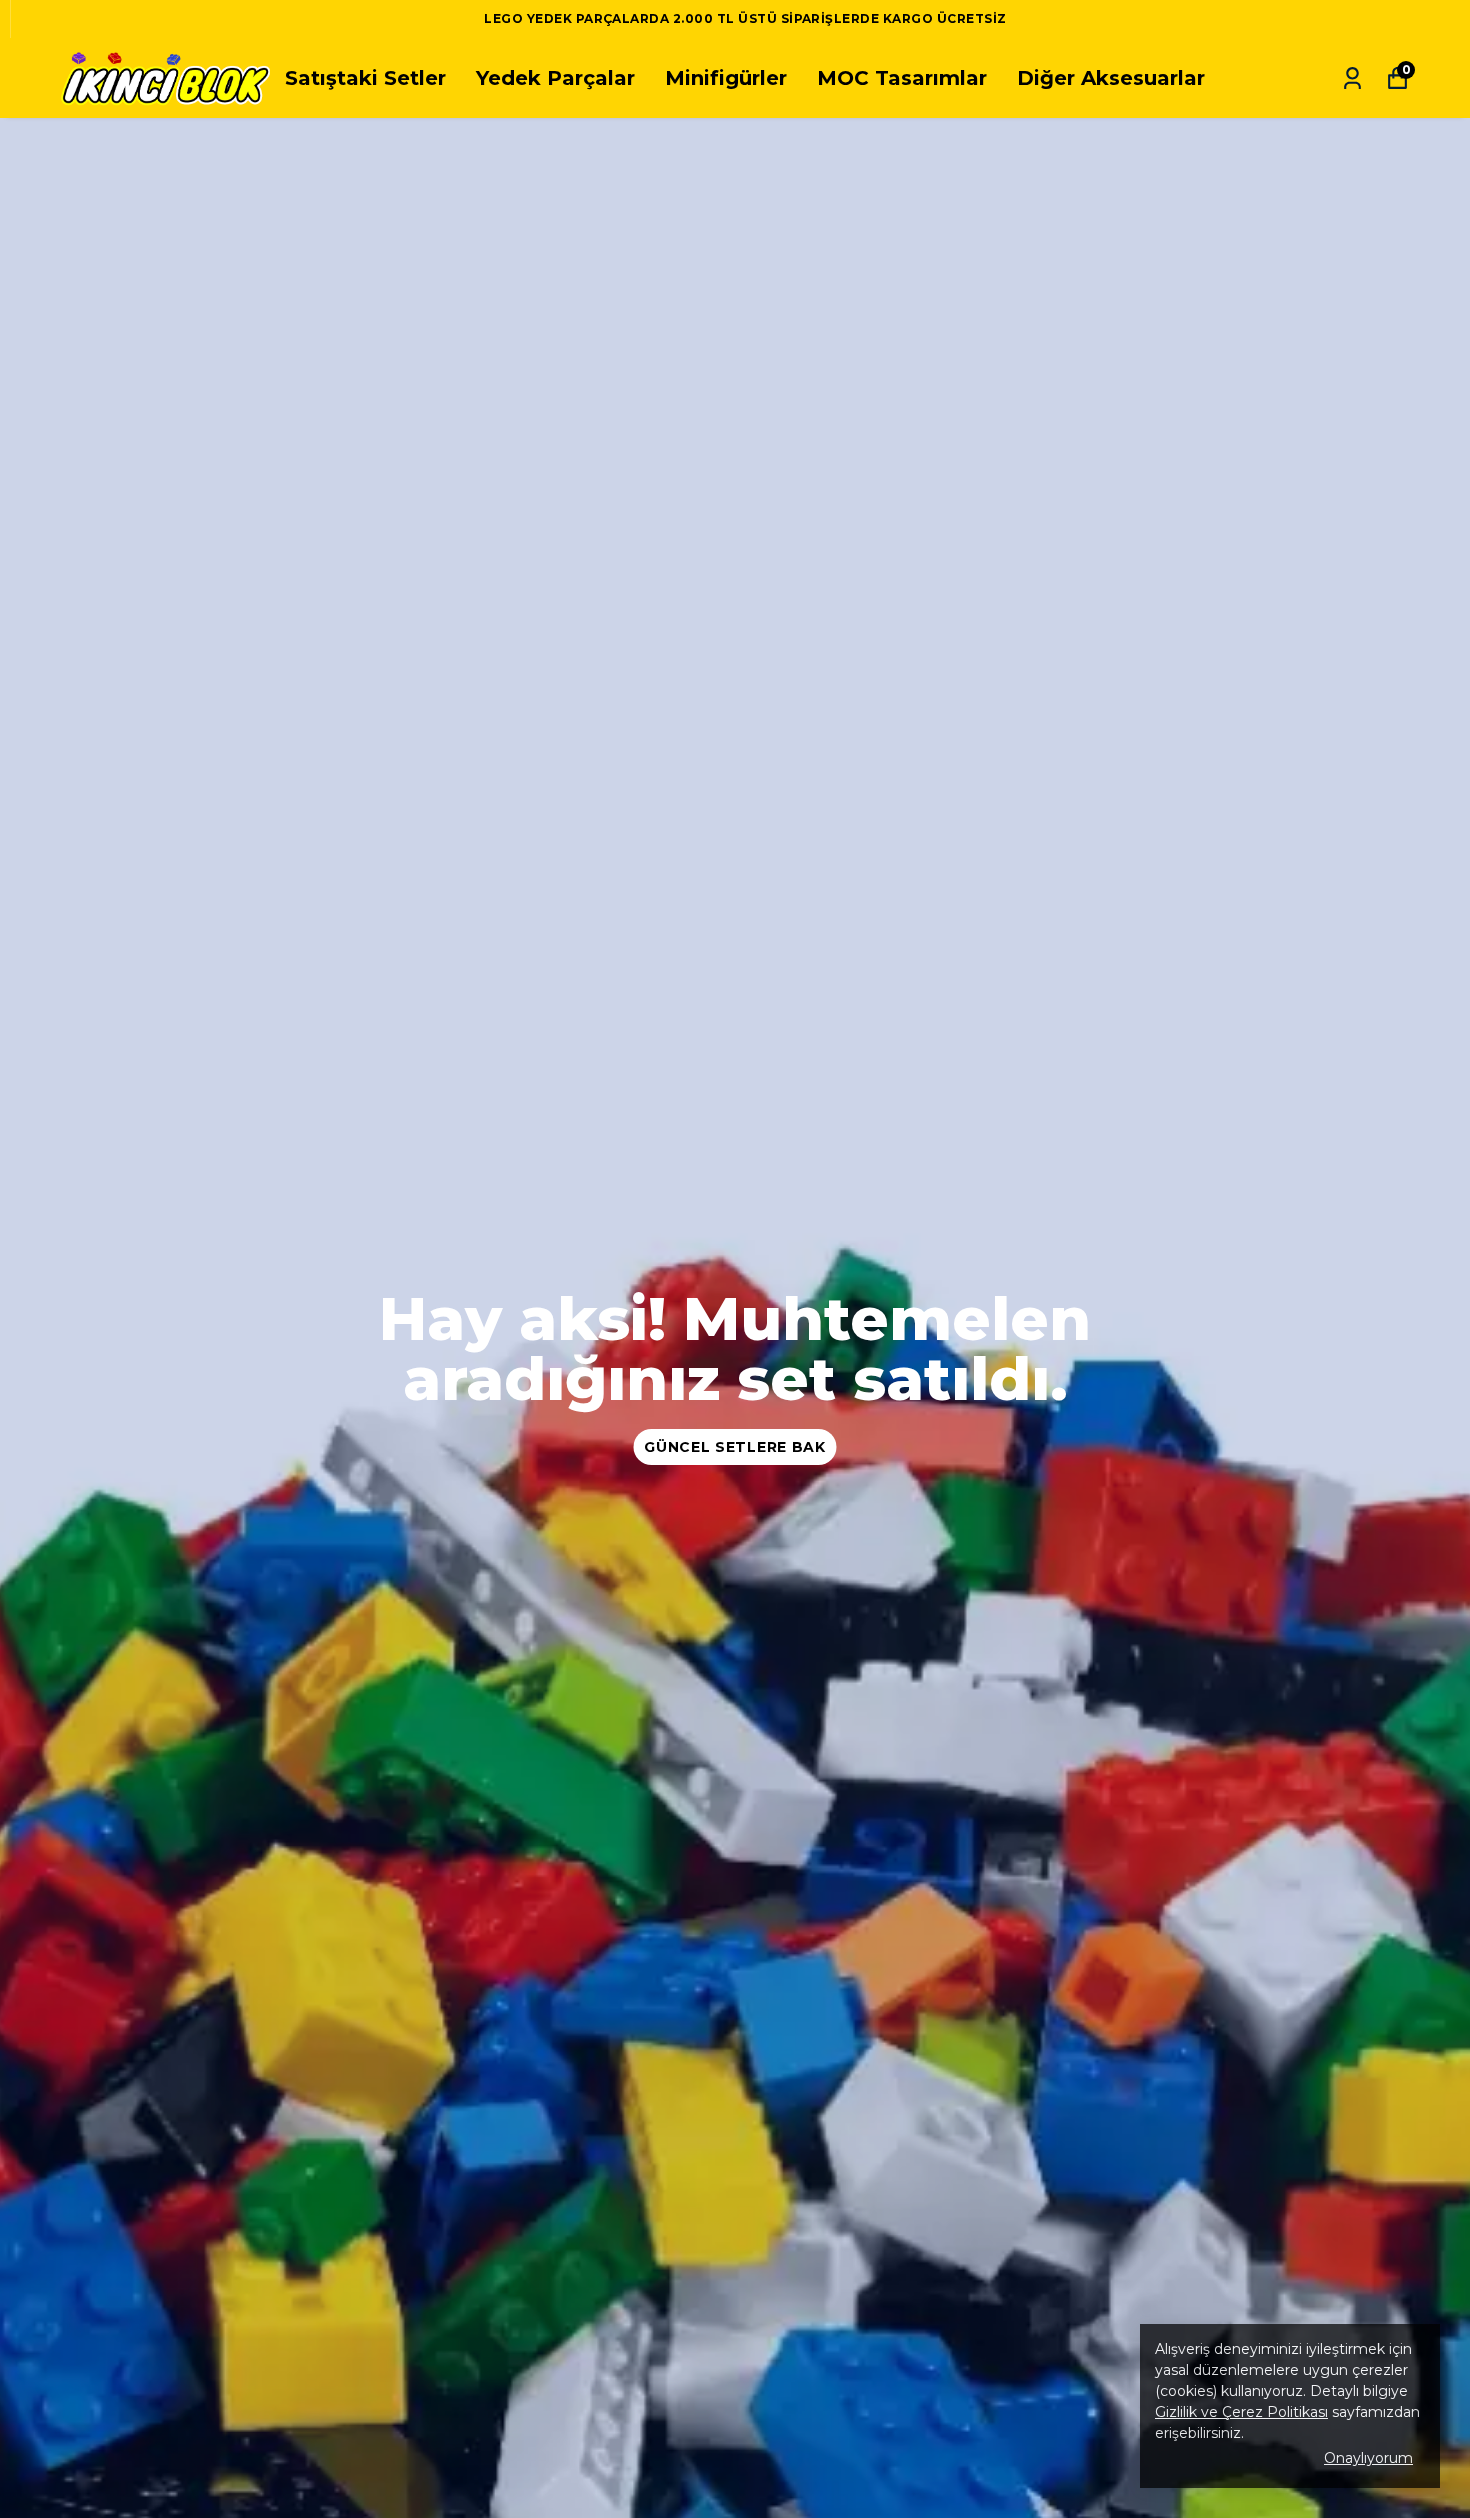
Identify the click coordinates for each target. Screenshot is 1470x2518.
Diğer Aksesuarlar (1111, 78)
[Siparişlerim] (1352, 78)
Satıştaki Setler (365, 78)
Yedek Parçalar (555, 78)
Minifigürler (726, 78)
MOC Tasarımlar (902, 78)
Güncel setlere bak (735, 1447)
